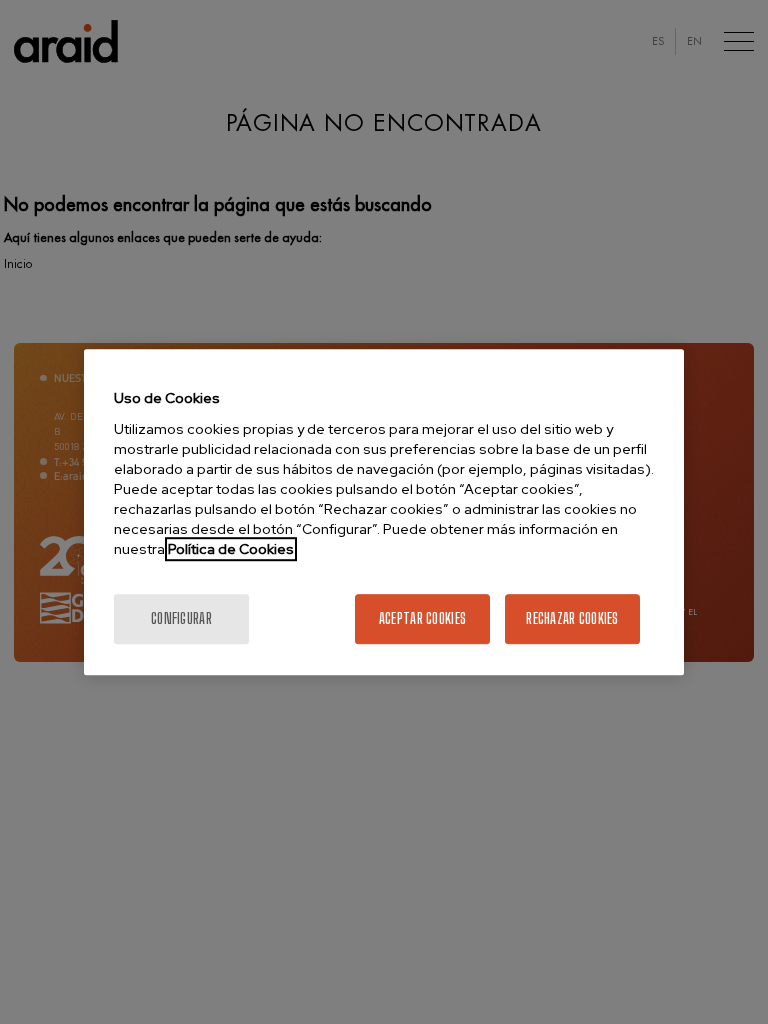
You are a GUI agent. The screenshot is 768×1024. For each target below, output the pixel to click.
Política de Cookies (231, 549)
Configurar (181, 618)
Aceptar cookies (422, 618)
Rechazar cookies (572, 618)
